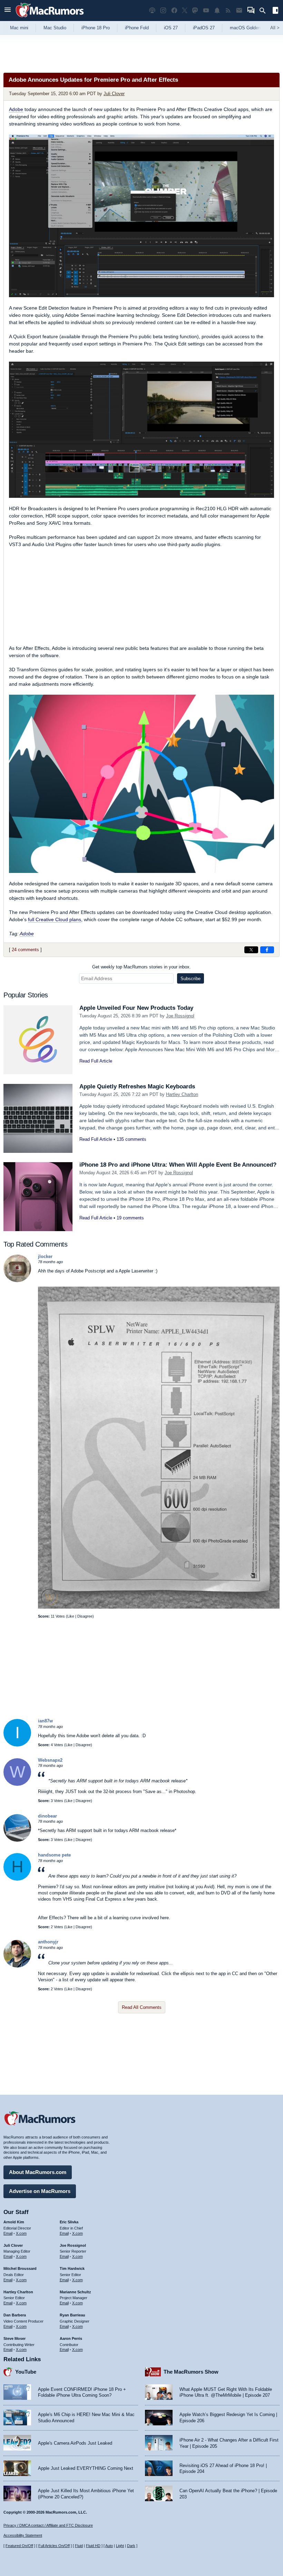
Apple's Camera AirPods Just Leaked (75, 2443)
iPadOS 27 (204, 28)
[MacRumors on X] (185, 11)
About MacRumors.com (38, 2172)
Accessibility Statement (23, 2535)
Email (8, 2233)
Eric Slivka (69, 2222)
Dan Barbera (15, 2315)
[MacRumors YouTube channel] (206, 11)
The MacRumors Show (191, 2372)
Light (120, 2546)
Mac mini (19, 28)
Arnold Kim (14, 2222)
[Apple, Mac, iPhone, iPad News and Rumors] (50, 18)
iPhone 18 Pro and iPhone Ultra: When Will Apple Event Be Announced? (178, 1165)
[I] (17, 1745)
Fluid (79, 2546)
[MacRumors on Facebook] (174, 11)
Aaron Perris (71, 2338)
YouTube (26, 2372)
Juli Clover (114, 94)
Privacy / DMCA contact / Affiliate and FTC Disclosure (48, 2525)
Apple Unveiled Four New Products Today (136, 1008)
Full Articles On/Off (54, 2546)
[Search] (265, 11)
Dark (131, 2546)
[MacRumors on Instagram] (163, 11)
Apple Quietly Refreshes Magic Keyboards (137, 1086)
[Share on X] (251, 950)
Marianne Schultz (75, 2292)
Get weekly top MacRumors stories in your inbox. (141, 967)
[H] (17, 1879)
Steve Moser (14, 2338)
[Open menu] (8, 11)
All (275, 28)
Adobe (16, 109)
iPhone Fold (137, 28)
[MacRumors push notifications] (217, 11)
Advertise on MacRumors (40, 2191)
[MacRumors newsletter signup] (239, 11)
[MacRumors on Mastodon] (195, 11)
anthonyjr (48, 1942)
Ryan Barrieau (72, 2315)
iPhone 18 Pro (96, 28)
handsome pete (54, 1855)
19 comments (130, 1218)
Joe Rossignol (180, 1016)
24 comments (25, 950)
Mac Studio (55, 28)
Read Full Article (96, 1061)
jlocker (45, 1256)
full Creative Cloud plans (55, 919)
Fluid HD (93, 2546)
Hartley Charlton (182, 1094)
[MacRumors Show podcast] (152, 11)
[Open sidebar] (275, 11)
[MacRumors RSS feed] (228, 11)
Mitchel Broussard (20, 2268)
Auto (109, 2546)
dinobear (47, 1816)
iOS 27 (171, 28)
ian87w (45, 1721)
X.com (21, 2233)
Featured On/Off (19, 2546)
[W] (17, 1784)
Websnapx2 (50, 1760)
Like (71, 1616)
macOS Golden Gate (251, 28)
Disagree (85, 1616)
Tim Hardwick (72, 2268)
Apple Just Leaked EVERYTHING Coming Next (86, 2468)
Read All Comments (142, 2007)
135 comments (131, 1139)
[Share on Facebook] (267, 950)
